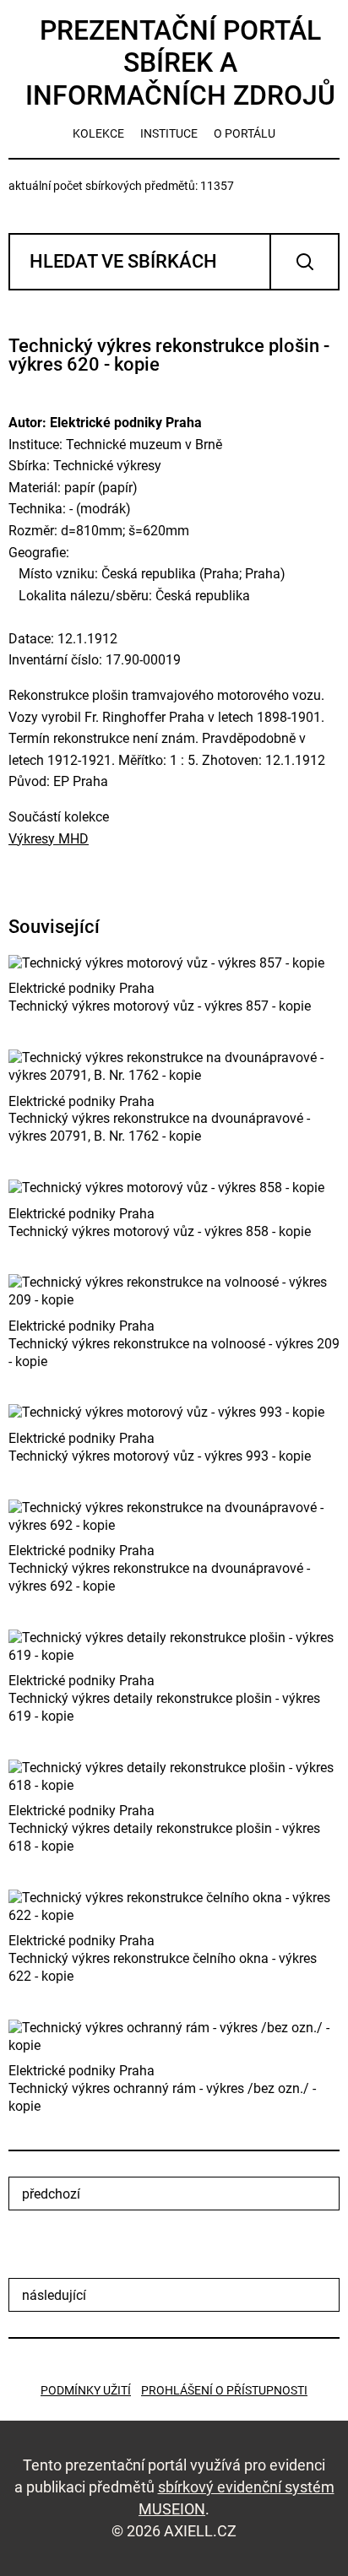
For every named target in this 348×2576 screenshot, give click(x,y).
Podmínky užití (86, 2390)
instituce (169, 133)
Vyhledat (304, 262)
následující (54, 2295)
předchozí (51, 2194)
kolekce (98, 133)
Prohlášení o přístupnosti (224, 2390)
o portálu (245, 133)
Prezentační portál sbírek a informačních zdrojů (180, 63)
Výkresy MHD (49, 839)
